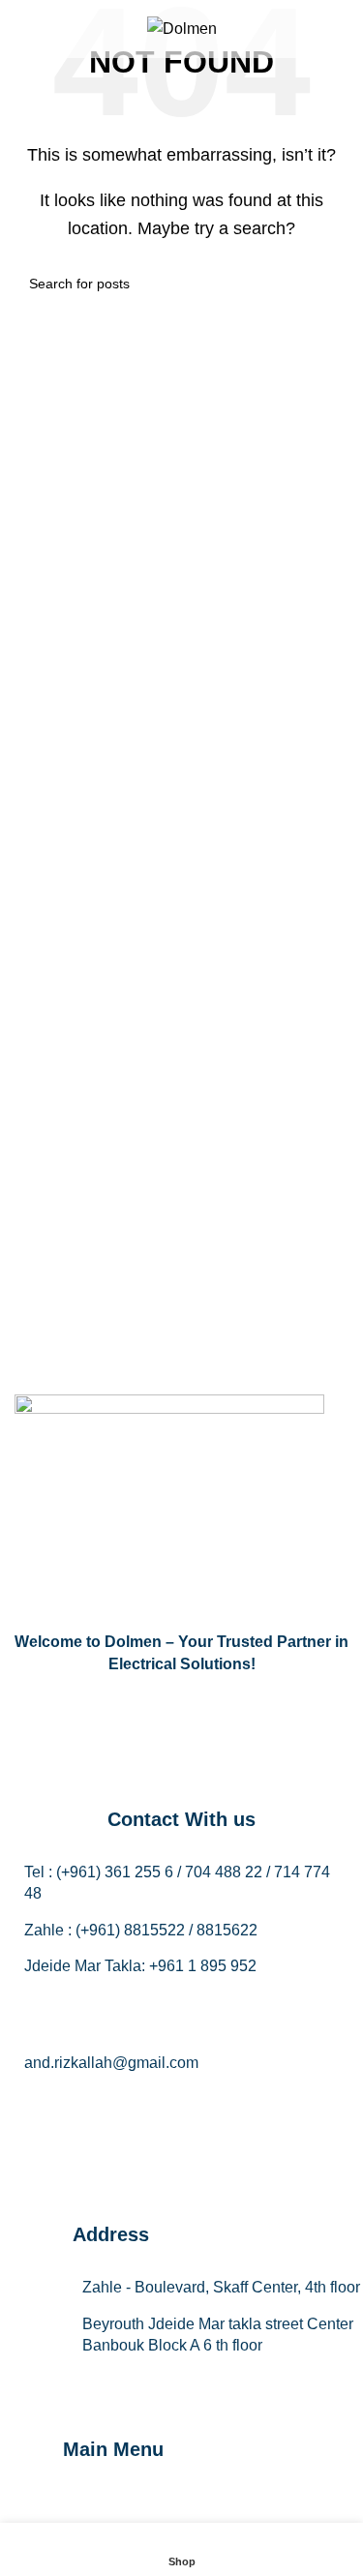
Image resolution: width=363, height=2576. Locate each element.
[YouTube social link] (230, 2103)
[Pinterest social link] (279, 2103)
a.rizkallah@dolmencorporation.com (148, 2027)
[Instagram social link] (182, 2103)
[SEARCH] (326, 284)
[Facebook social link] (85, 2103)
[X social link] (134, 2103)
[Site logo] (182, 28)
